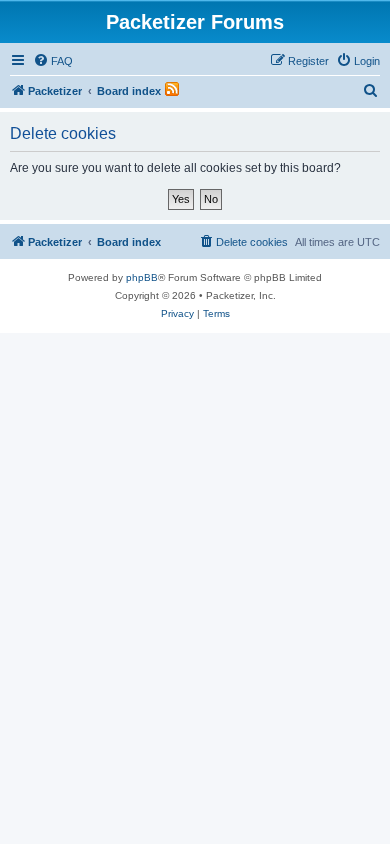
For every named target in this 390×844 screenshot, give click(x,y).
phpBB (142, 277)
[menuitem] (53, 61)
